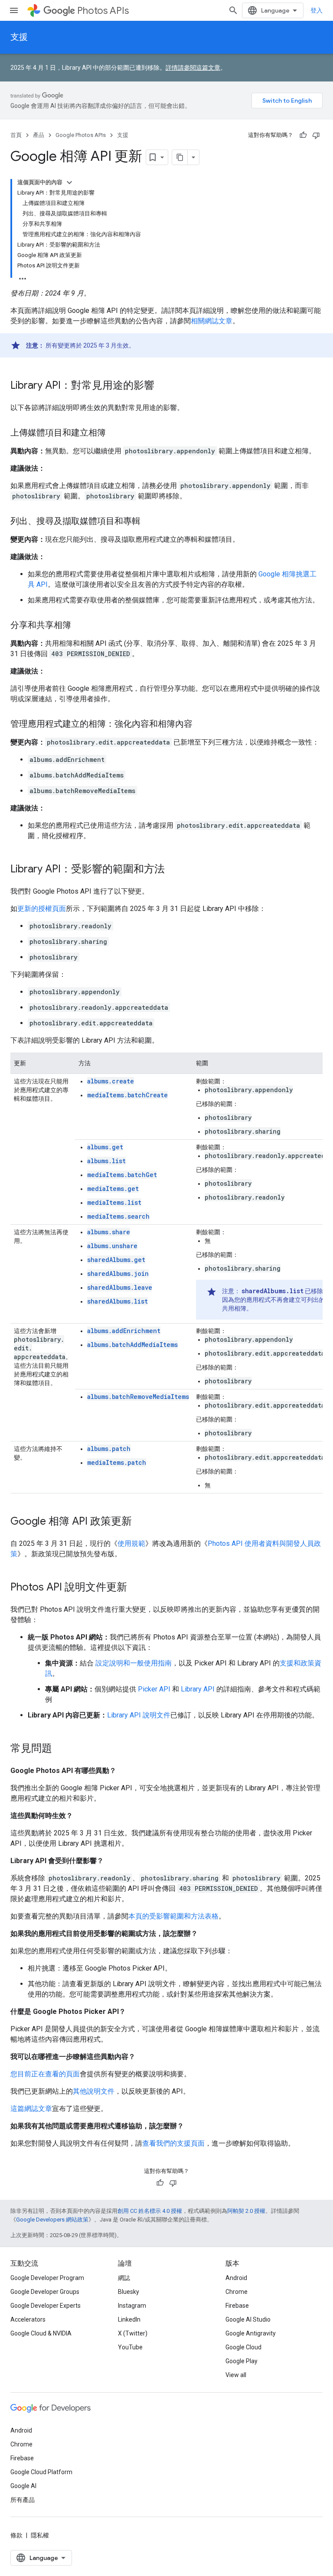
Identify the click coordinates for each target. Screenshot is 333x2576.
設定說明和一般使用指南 (134, 1663)
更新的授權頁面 (42, 909)
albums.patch (109, 1449)
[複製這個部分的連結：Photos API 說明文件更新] (136, 1588)
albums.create (111, 1081)
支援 (19, 37)
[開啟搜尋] (233, 10)
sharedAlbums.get (116, 1260)
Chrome (237, 2292)
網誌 (124, 2278)
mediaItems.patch (117, 1462)
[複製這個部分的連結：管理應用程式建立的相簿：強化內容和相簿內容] (201, 725)
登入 (317, 10)
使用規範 (131, 1543)
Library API (198, 1689)
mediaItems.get (113, 1189)
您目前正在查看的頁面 (45, 2074)
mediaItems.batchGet (122, 1175)
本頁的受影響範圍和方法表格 (173, 1916)
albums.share (109, 1232)
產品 (39, 135)
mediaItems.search (118, 1216)
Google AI (23, 2486)
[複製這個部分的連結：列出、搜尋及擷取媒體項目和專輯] (149, 522)
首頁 (16, 135)
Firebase (237, 2306)
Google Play (242, 2361)
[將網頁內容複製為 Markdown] (180, 157)
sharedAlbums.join (118, 1273)
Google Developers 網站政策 (52, 2220)
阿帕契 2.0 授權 (246, 2211)
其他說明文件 (94, 2091)
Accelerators (28, 2319)
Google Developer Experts (46, 2306)
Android (236, 2278)
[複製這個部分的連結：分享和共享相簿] (80, 626)
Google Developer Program (47, 2278)
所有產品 (23, 2500)
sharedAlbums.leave (120, 1287)
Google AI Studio (248, 2319)
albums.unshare (112, 1246)
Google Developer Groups (45, 2292)
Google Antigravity (251, 2333)
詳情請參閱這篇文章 (193, 68)
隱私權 (40, 2535)
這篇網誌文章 (31, 2109)
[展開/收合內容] (69, 182)
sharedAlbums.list (118, 1301)
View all (236, 2375)
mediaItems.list (114, 1202)
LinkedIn (129, 2319)
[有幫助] (303, 135)
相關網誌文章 (212, 321)
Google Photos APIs (81, 135)
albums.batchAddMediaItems (132, 1345)
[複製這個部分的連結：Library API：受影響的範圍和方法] (173, 870)
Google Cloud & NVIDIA (41, 2333)
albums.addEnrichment (124, 1331)
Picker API (154, 1689)
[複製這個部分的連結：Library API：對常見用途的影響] (163, 386)
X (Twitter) (133, 2333)
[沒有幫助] (316, 135)
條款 (16, 2535)
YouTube (130, 2347)
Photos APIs (103, 11)
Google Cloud (243, 2347)
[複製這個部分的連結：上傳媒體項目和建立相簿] (114, 433)
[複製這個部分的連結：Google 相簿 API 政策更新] (140, 1522)
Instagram (132, 2306)
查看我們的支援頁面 (173, 2143)
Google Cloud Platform (41, 2472)
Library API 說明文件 (139, 1715)
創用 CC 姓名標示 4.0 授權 (150, 2211)
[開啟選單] (14, 10)
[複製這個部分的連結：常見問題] (61, 1749)
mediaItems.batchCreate (127, 1095)
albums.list (106, 1161)
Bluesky (129, 2292)
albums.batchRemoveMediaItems (138, 1397)
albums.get (105, 1147)
